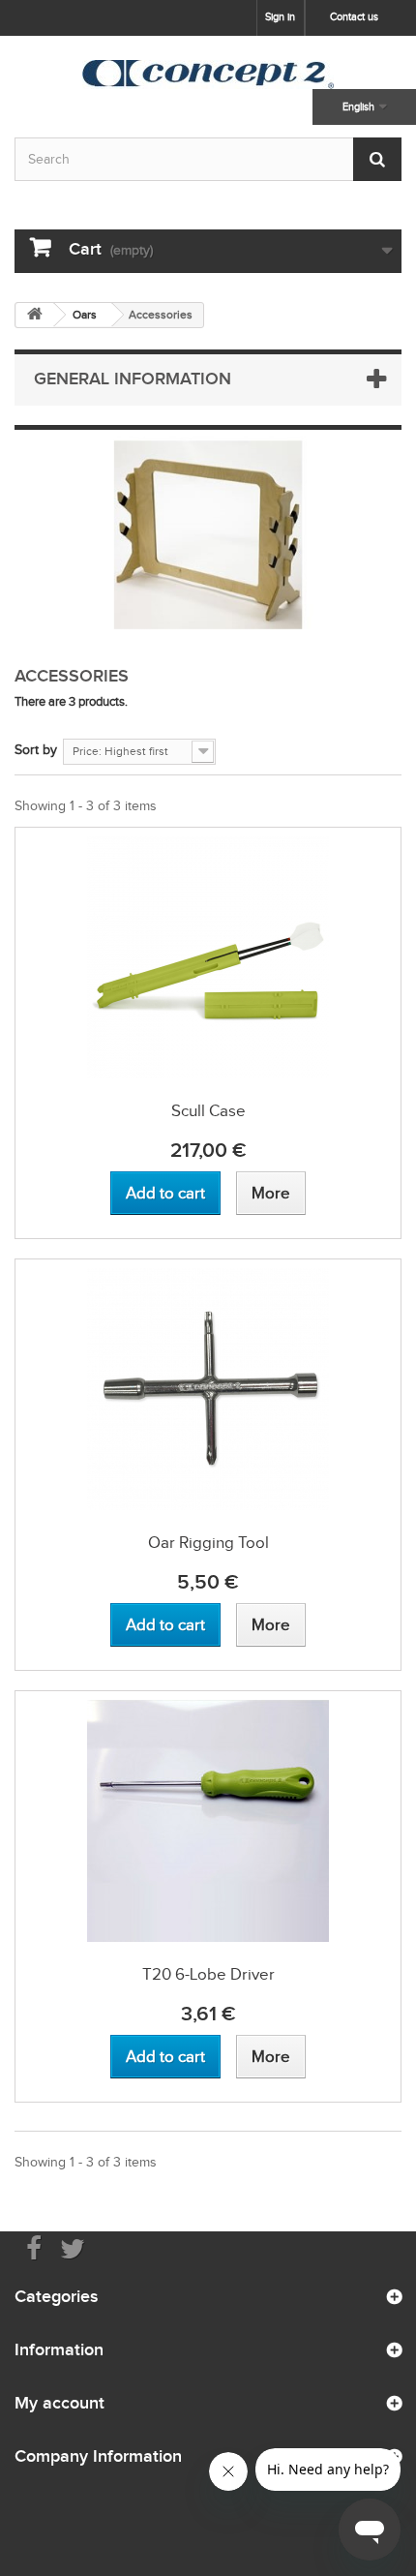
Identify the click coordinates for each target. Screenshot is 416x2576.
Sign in (280, 16)
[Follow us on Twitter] (73, 2247)
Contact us (354, 16)
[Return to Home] (35, 315)
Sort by (36, 750)
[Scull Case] (208, 957)
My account (59, 2403)
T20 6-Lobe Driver (208, 1974)
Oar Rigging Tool (208, 1543)
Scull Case (208, 1111)
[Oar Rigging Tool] (208, 1389)
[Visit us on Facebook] (34, 2247)
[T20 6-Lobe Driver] (208, 1821)
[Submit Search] (377, 159)
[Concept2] (208, 75)
